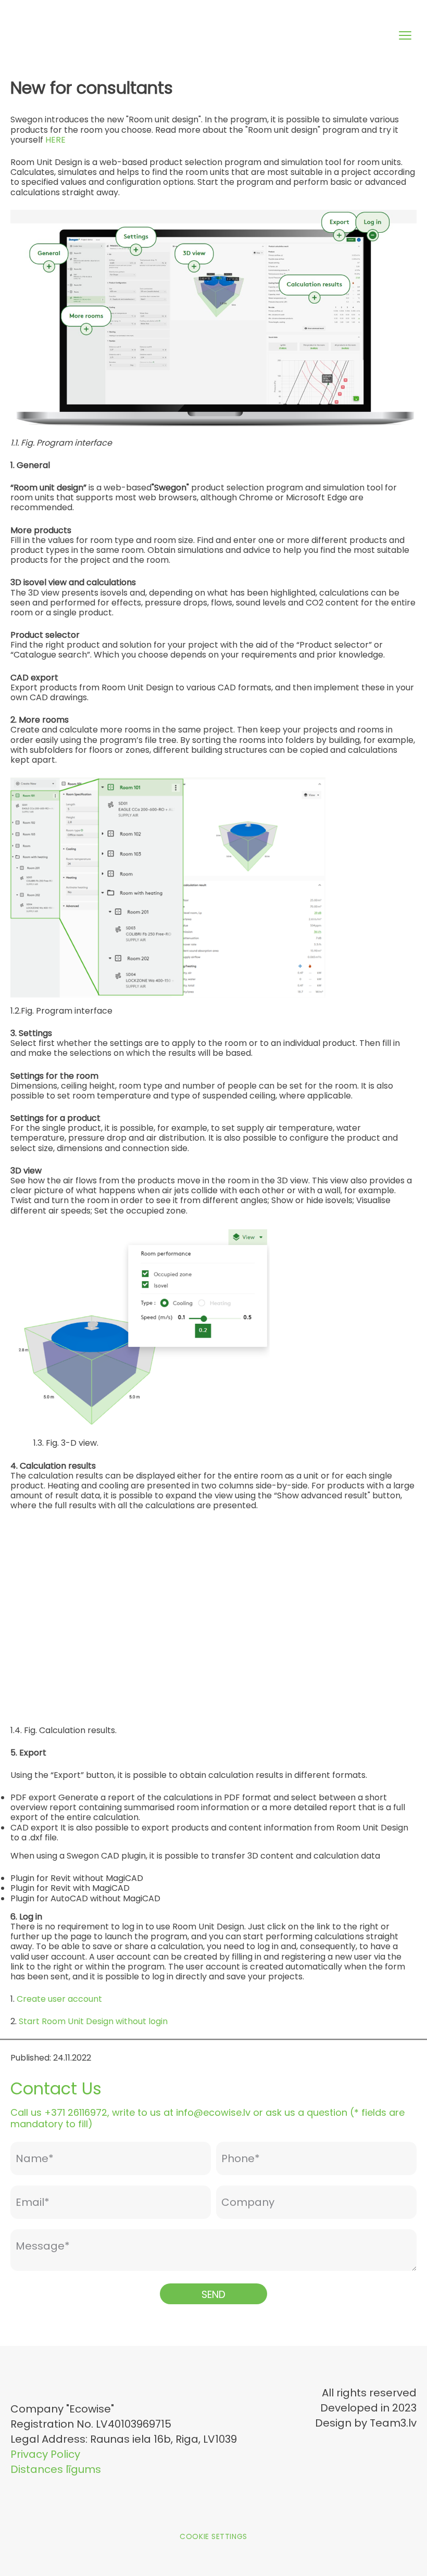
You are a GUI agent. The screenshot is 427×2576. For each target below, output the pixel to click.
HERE (55, 140)
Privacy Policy (45, 2454)
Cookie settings (213, 2536)
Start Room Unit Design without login (93, 2021)
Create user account (59, 1999)
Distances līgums (56, 2469)
